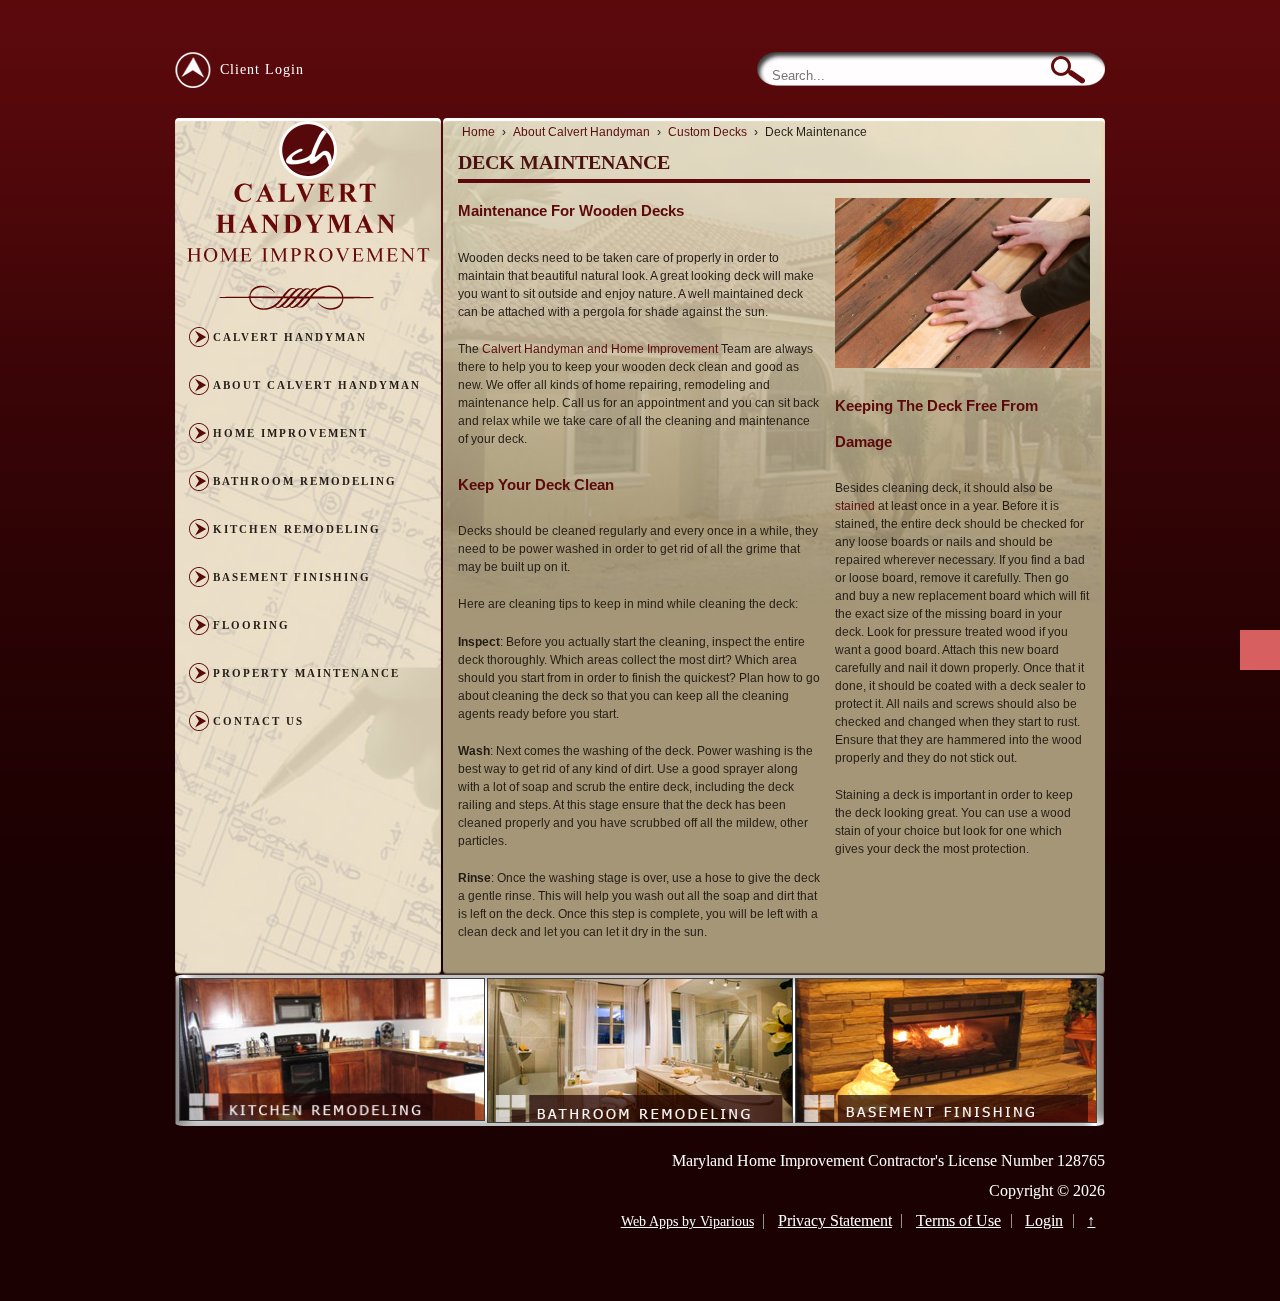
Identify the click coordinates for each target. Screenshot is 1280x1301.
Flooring (251, 625)
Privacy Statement (835, 1220)
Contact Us (258, 721)
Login (1044, 1220)
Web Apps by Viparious (687, 1221)
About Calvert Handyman (317, 385)
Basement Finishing (292, 577)
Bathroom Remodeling (305, 481)
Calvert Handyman (290, 337)
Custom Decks (707, 132)
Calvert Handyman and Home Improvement (600, 349)
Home (478, 132)
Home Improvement (290, 433)
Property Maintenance (306, 673)
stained (855, 506)
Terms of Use (958, 1220)
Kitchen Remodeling (297, 529)
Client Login (262, 69)
